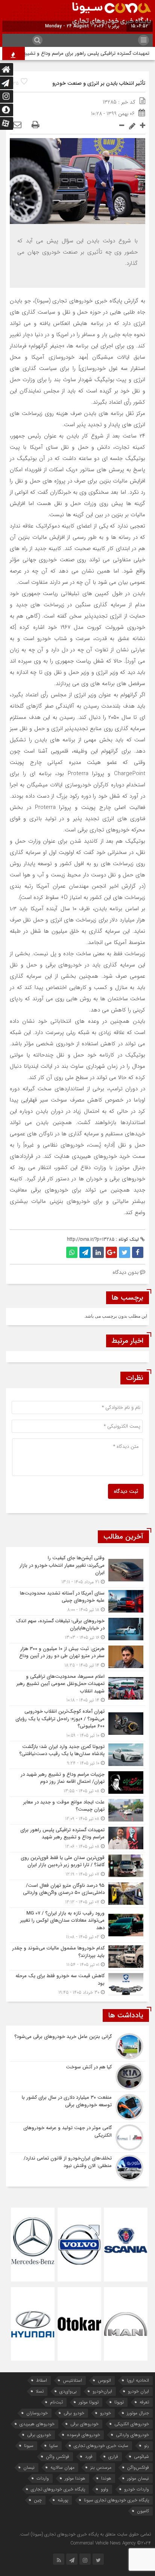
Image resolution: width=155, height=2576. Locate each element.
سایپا (54, 2446)
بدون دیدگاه (125, 1272)
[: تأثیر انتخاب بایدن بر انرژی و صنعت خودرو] (17, 125)
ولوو (105, 2489)
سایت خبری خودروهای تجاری (101, 2446)
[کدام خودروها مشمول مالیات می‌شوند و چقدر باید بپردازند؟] (77, 1956)
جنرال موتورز (138, 2413)
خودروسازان (37, 2413)
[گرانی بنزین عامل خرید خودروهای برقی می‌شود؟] (77, 2046)
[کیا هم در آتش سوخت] (77, 2077)
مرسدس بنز (101, 2467)
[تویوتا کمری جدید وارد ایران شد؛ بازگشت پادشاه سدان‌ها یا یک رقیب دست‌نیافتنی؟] (77, 1755)
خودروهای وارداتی (132, 2435)
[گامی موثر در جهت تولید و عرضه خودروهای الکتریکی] (77, 2137)
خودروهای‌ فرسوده (84, 2435)
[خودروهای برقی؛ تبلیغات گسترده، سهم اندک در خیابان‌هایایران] (77, 1629)
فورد (89, 2457)
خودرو (106, 2413)
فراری (113, 2457)
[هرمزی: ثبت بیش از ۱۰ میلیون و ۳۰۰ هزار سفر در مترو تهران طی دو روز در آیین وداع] (77, 1657)
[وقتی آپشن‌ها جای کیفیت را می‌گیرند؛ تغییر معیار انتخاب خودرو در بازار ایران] (77, 1570)
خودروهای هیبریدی (37, 2424)
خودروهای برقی (84, 2424)
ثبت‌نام (56, 2402)
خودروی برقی (39, 2435)
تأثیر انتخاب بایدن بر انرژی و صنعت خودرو (99, 83)
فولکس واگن (58, 2457)
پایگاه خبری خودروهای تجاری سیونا (116, 2500)
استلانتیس (72, 2380)
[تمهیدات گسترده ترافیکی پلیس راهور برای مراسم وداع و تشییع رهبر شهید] (77, 1838)
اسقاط (42, 2380)
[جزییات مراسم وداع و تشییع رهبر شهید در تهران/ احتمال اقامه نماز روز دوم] (77, 1783)
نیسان (29, 2467)
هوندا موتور (75, 2478)
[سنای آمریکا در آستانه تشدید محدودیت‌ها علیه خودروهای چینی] (77, 1601)
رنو (147, 2446)
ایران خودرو (138, 2391)
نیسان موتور (138, 2478)
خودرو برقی (74, 2413)
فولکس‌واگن (138, 2467)
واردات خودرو (137, 2489)
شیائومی (141, 2457)
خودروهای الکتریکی (132, 2424)
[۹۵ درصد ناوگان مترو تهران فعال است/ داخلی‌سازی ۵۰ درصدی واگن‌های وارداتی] (77, 1894)
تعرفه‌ (144, 2402)
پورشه (63, 2500)
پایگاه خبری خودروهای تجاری (58, 2489)
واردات (43, 2478)
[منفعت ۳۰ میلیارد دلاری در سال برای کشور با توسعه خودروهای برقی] (77, 2107)
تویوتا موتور (89, 2402)
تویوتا (119, 2402)
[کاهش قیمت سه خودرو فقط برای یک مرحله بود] (77, 1983)
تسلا (40, 2391)
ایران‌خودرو (102, 2391)
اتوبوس (104, 2380)
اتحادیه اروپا (138, 2380)
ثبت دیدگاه (126, 1491)
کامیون (143, 2511)
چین (38, 2500)
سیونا (29, 2446)
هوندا (106, 2478)
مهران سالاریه (62, 2467)
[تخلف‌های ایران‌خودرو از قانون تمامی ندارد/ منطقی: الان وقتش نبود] (77, 2167)
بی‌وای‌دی (68, 2391)
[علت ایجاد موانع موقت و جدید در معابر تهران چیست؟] (77, 1810)
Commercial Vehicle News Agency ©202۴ (111, 2543)
